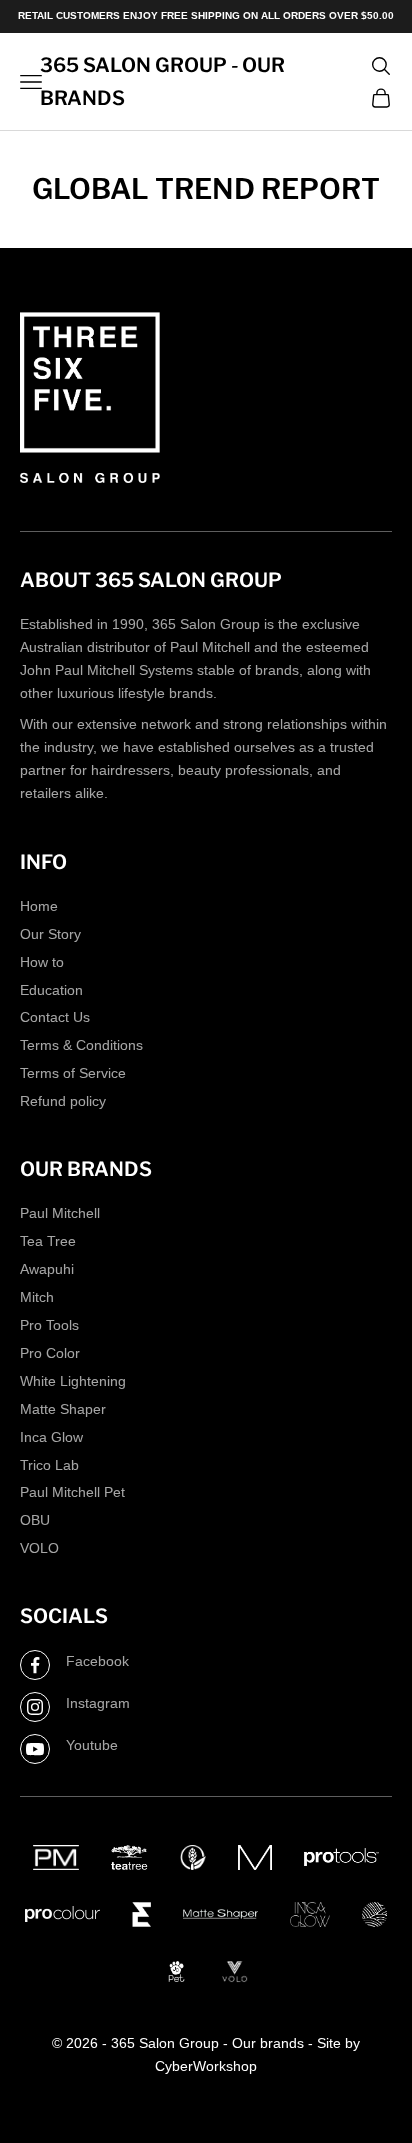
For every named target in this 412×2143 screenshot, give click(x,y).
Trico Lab (49, 1465)
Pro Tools (49, 1325)
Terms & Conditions (81, 1045)
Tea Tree (48, 1241)
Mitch (37, 1297)
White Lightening (73, 1381)
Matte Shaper (63, 1409)
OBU (35, 1520)
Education (51, 990)
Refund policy (63, 1101)
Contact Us (55, 1017)
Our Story (50, 934)
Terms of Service (73, 1073)
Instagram (98, 1703)
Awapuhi (47, 1269)
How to (42, 962)
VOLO (39, 1548)
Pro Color (50, 1353)
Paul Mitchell (60, 1213)
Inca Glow (51, 1437)
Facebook (97, 1661)
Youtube (92, 1745)
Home (39, 906)
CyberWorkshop (206, 2066)
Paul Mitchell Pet (72, 1492)
